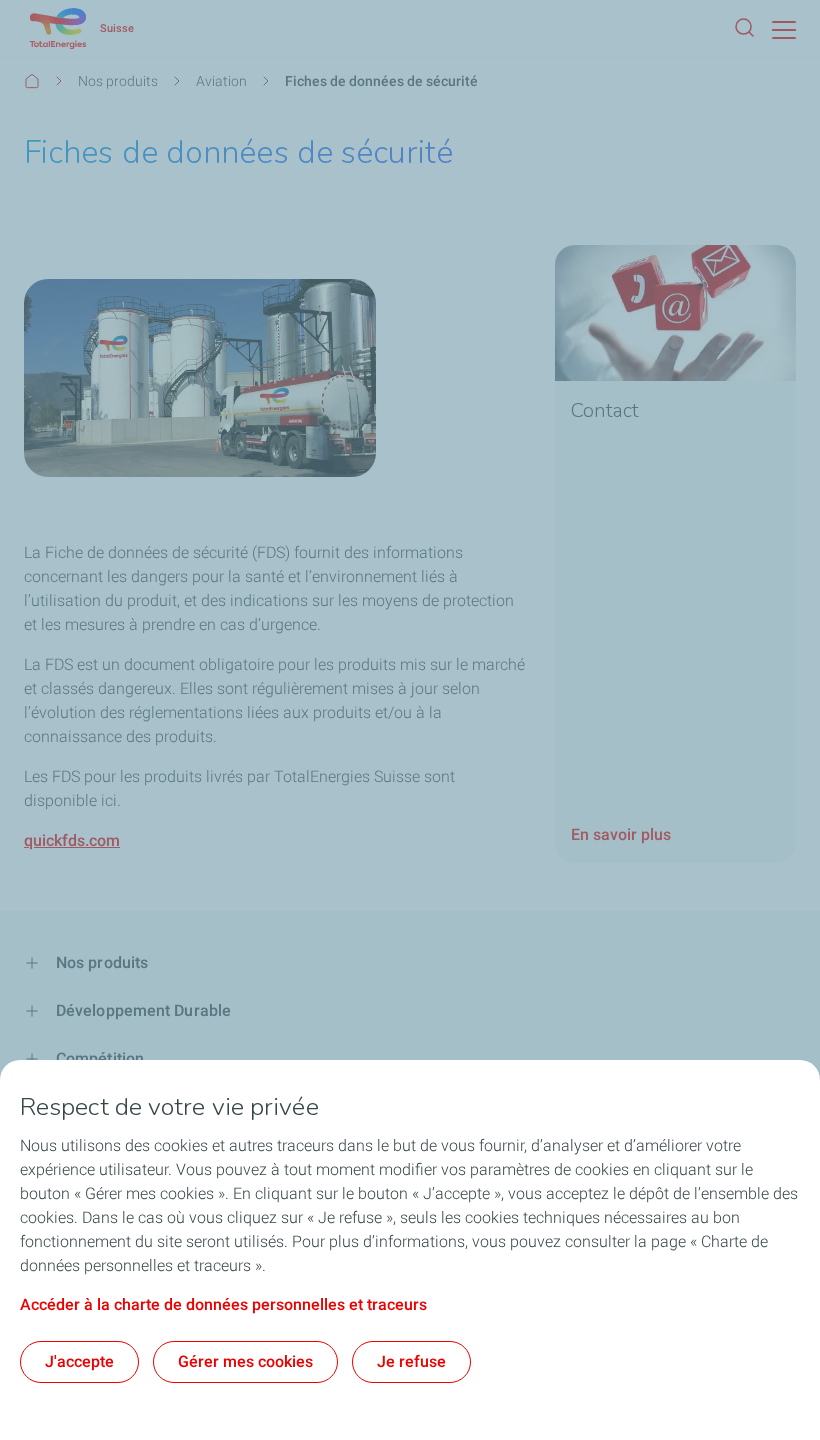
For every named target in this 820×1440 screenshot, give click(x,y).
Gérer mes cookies (245, 1361)
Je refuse (411, 1361)
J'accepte (79, 1361)
